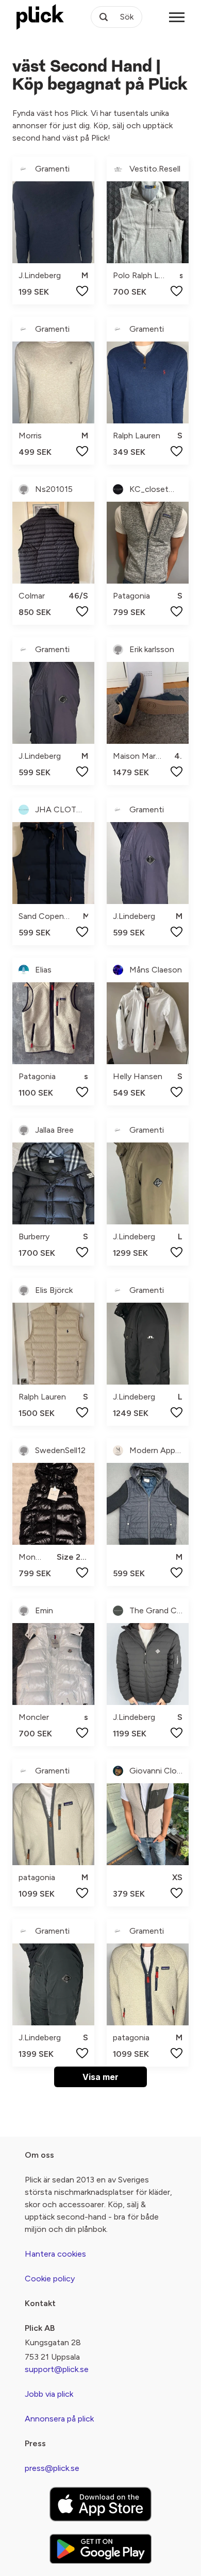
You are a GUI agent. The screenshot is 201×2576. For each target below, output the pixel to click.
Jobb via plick (49, 2394)
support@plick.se (57, 2369)
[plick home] (40, 17)
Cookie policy (50, 2279)
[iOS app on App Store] (100, 2504)
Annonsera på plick (59, 2419)
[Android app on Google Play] (100, 2549)
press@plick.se (52, 2468)
